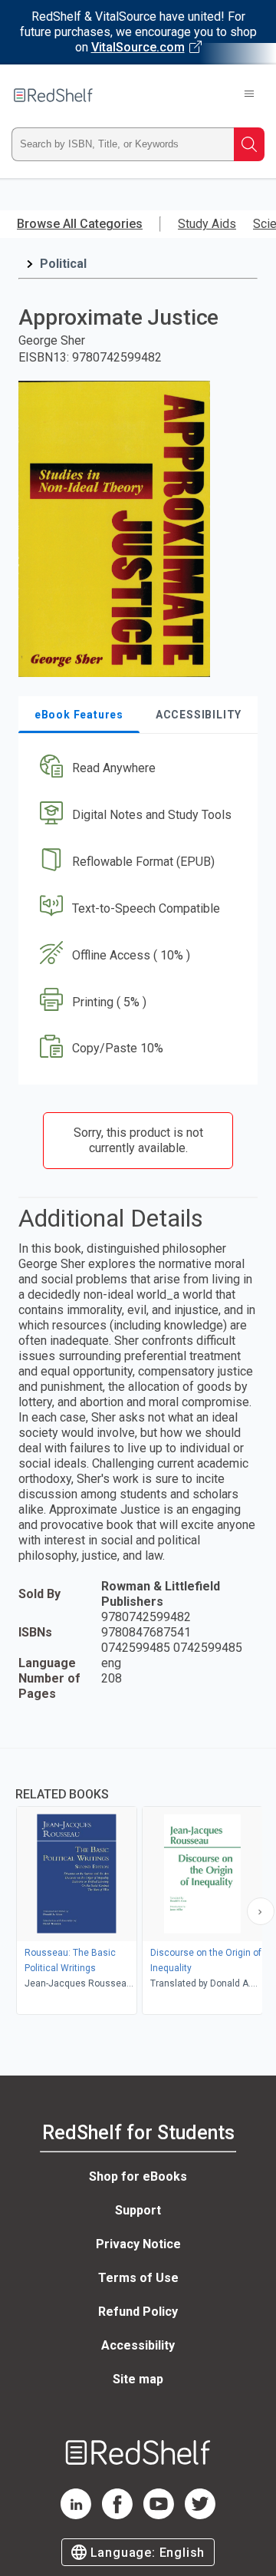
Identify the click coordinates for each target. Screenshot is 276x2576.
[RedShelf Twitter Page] (200, 2515)
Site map (138, 2379)
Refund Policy (138, 2312)
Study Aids (207, 224)
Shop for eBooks (138, 2176)
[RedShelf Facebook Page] (117, 2515)
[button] (136, 769)
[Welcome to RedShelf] (53, 95)
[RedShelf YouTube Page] (159, 2515)
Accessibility (138, 2345)
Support (138, 2210)
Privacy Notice (138, 2244)
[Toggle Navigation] (249, 95)
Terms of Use (138, 2278)
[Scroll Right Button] (261, 1911)
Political (63, 264)
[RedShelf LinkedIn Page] (76, 2515)
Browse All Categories (80, 224)
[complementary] (138, 1883)
